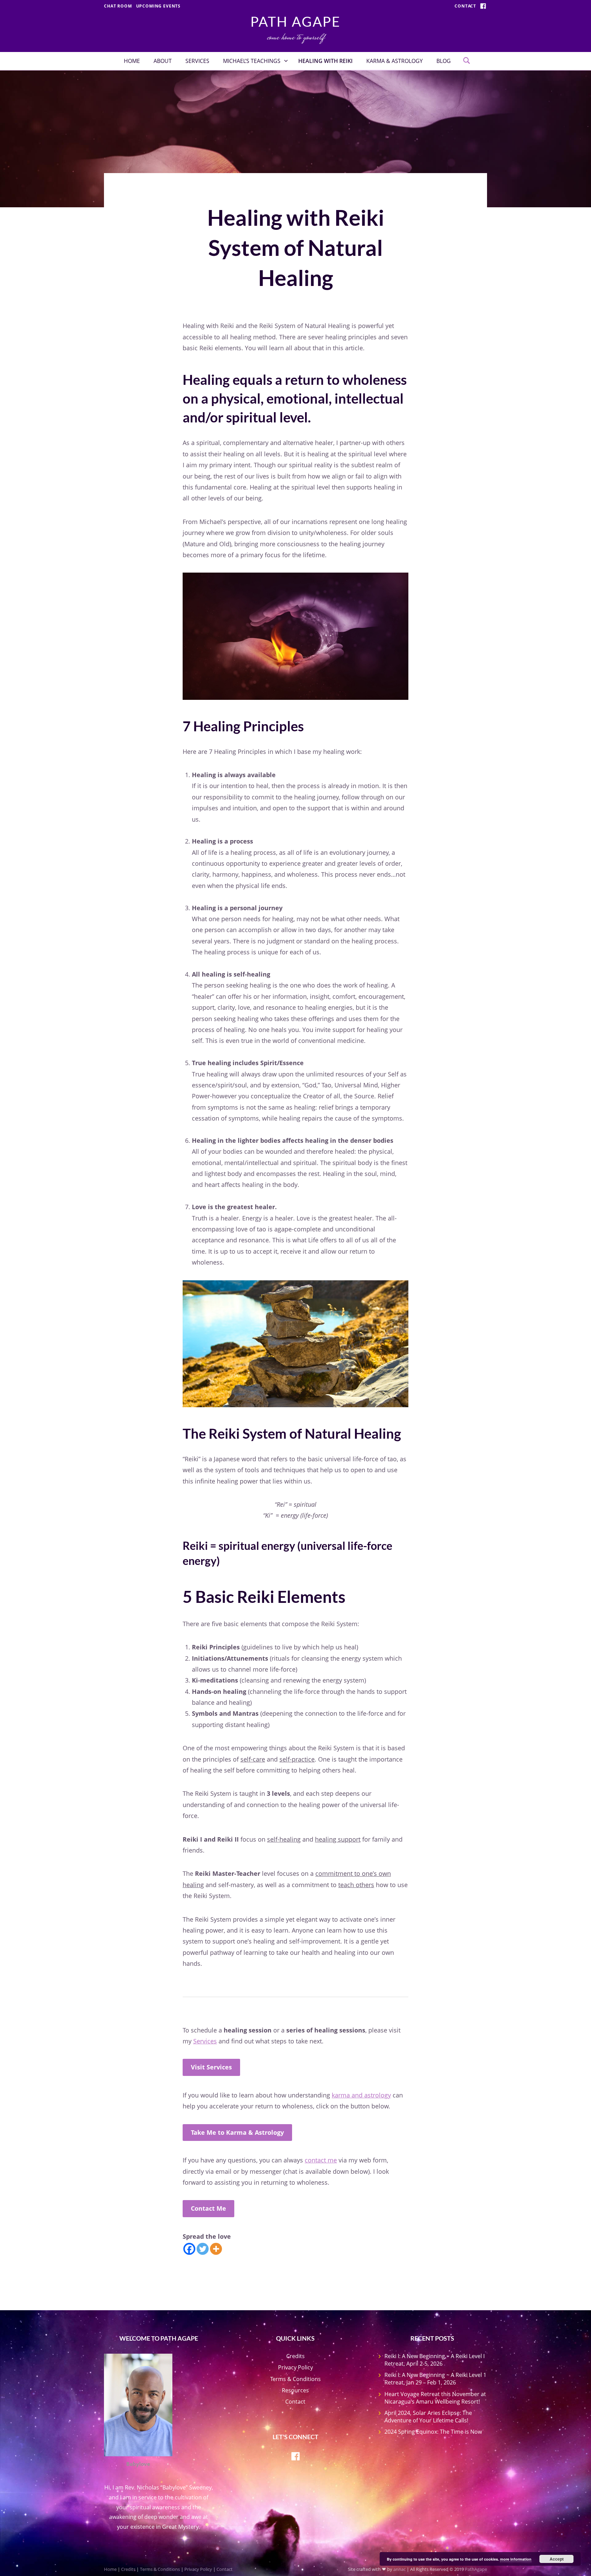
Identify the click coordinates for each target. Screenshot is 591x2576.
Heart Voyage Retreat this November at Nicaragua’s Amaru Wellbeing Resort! (435, 2398)
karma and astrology (361, 2095)
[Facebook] (189, 2249)
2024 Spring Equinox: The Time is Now (433, 2432)
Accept (557, 2559)
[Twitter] (203, 2249)
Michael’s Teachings (252, 61)
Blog (444, 61)
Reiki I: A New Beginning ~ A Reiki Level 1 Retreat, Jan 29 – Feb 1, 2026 (435, 2379)
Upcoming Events (159, 6)
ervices (207, 2041)
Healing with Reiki (325, 61)
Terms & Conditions (295, 2379)
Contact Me (208, 2208)
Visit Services (211, 2067)
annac (399, 2569)
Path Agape (295, 22)
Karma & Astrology (395, 61)
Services (197, 61)
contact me (321, 2160)
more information (516, 2559)
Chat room (118, 6)
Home (132, 61)
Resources (295, 2390)
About (163, 61)
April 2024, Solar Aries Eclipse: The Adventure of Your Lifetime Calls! (428, 2417)
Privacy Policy (295, 2367)
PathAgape (476, 2569)
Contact (465, 6)
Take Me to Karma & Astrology (237, 2132)
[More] (216, 2249)
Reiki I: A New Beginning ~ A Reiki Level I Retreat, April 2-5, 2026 (435, 2360)
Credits (295, 2356)
